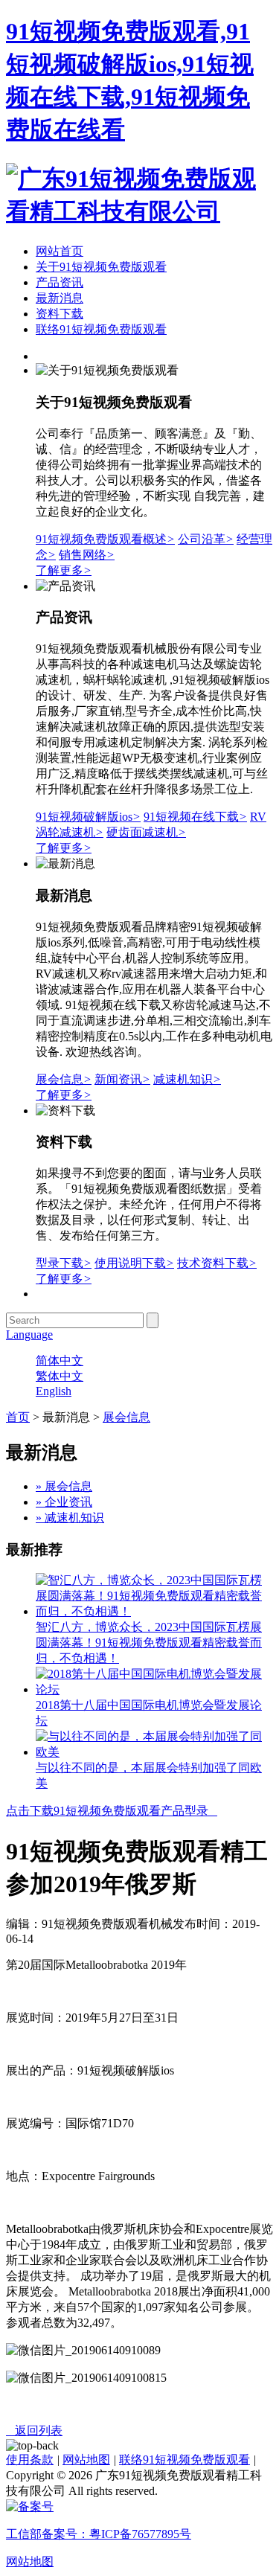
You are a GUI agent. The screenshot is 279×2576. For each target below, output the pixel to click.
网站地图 (86, 2460)
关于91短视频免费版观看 (101, 267)
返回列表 (34, 2431)
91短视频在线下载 (195, 817)
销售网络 (87, 555)
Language (29, 1335)
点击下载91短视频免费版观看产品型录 (112, 1811)
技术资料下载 (217, 1263)
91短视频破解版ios (88, 817)
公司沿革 (206, 539)
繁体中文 (60, 1376)
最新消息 (60, 298)
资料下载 (60, 314)
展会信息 (64, 1079)
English (54, 1391)
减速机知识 (187, 1079)
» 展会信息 (64, 1486)
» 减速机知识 (70, 1518)
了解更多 (64, 570)
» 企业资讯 (64, 1502)
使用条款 (30, 2460)
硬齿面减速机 (146, 832)
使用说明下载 (134, 1263)
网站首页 (60, 251)
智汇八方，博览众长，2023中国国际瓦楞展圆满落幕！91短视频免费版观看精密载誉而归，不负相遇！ (149, 1643)
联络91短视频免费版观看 (101, 329)
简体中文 (60, 1361)
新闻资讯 (122, 1079)
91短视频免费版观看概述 (105, 539)
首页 (18, 1417)
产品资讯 (60, 282)
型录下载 (64, 1263)
